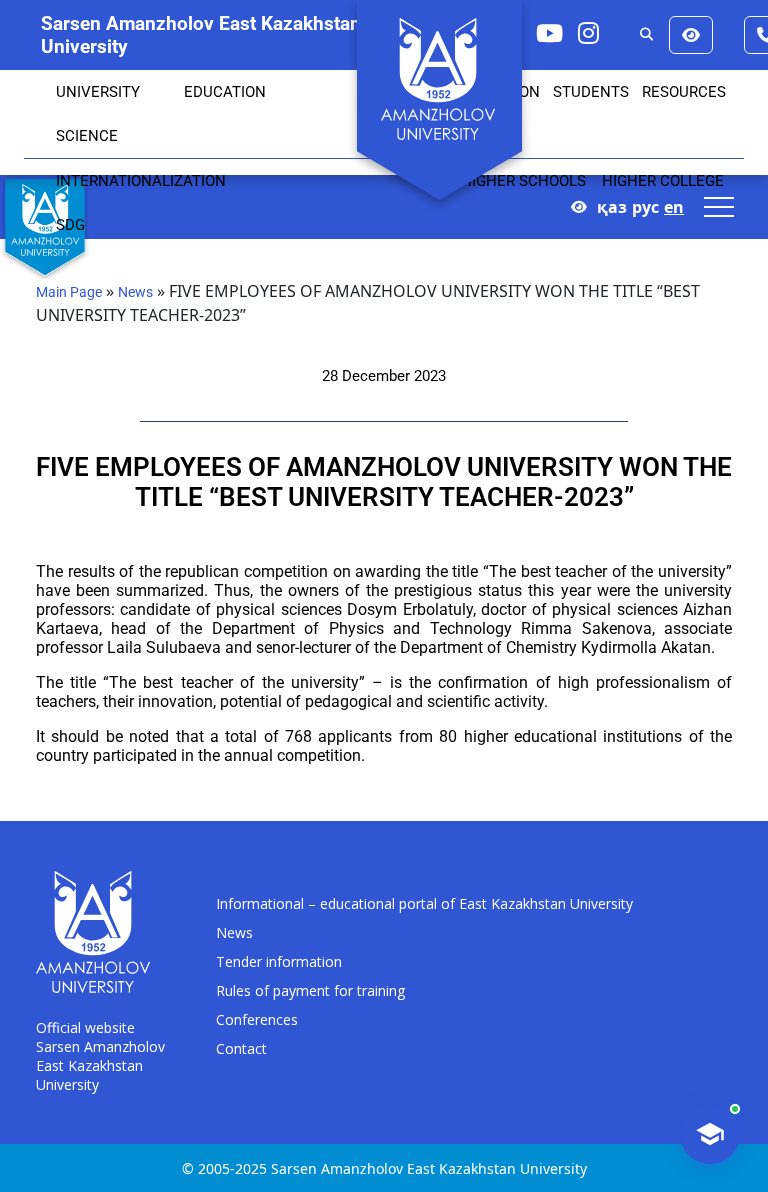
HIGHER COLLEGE (663, 181)
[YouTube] (549, 32)
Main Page (69, 292)
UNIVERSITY (98, 92)
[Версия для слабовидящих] (691, 35)
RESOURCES (684, 92)
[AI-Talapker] (710, 1134)
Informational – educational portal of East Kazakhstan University (424, 903)
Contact (241, 1048)
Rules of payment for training (310, 990)
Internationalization (141, 181)
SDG (70, 225)
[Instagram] (588, 32)
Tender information (279, 961)
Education (225, 92)
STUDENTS (591, 92)
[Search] (646, 35)
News (135, 292)
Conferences (257, 1019)
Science (87, 136)
